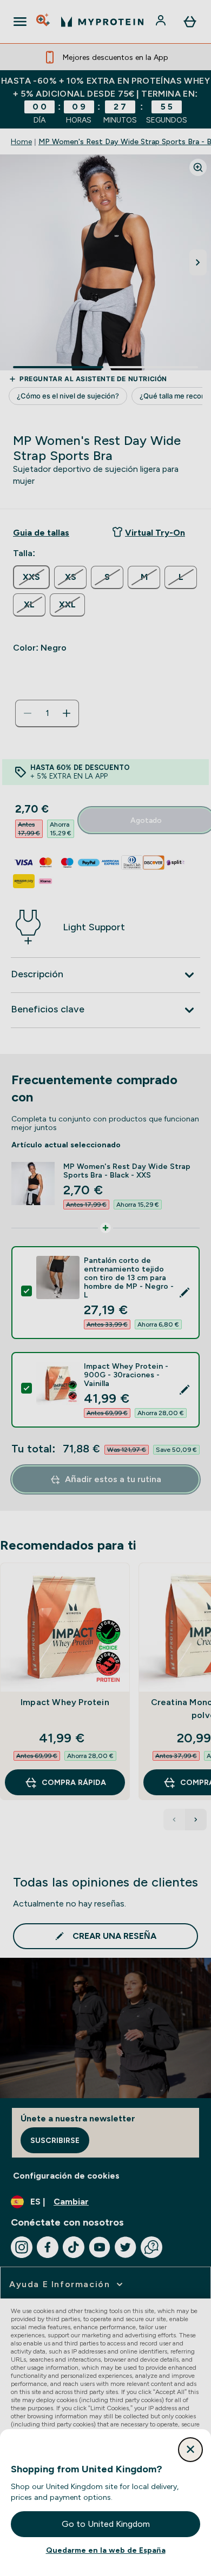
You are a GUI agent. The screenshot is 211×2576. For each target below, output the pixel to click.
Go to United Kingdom (106, 2524)
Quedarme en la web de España (106, 2550)
